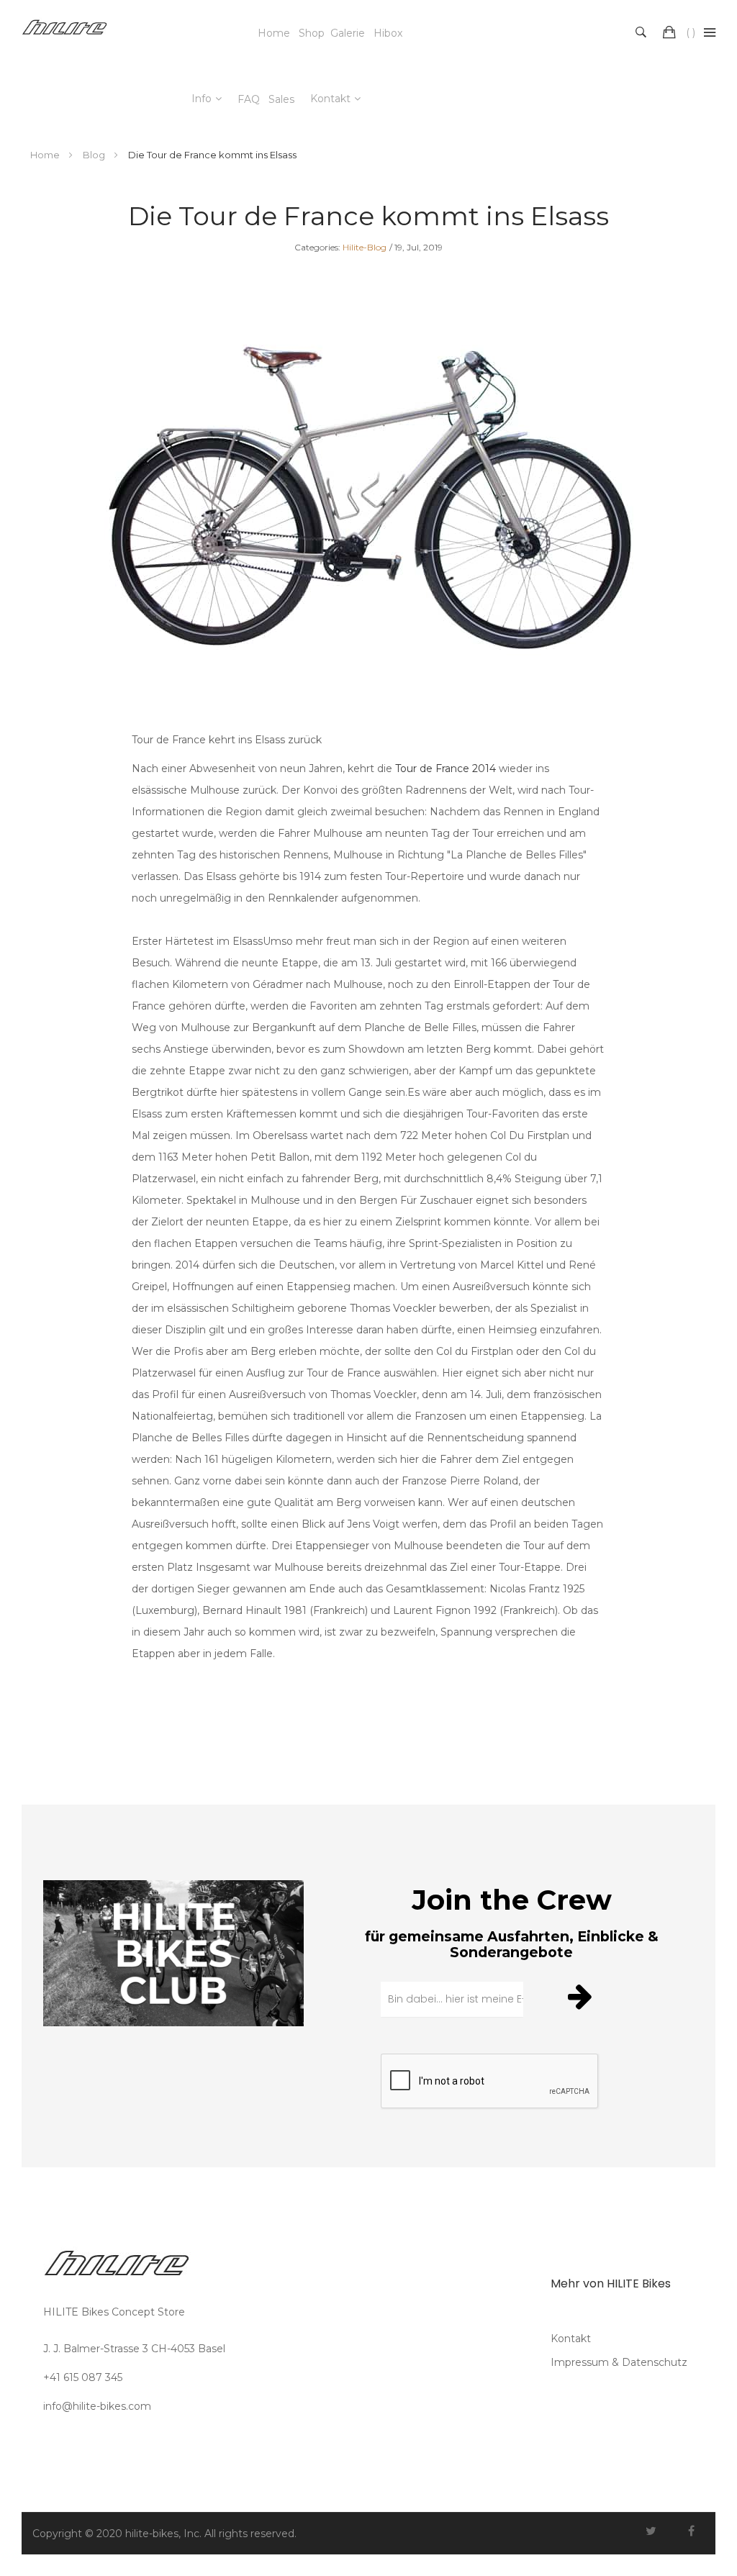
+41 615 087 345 (83, 2377)
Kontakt (330, 99)
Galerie (348, 33)
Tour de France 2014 (447, 768)
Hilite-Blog (365, 247)
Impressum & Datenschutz (619, 2362)
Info (202, 99)
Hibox (388, 33)
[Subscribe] (582, 1996)
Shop (312, 33)
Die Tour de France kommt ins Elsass (368, 216)
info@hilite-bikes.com (97, 2406)
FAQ (249, 99)
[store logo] (65, 32)
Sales (281, 99)
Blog (95, 155)
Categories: (317, 247)
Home (274, 33)
